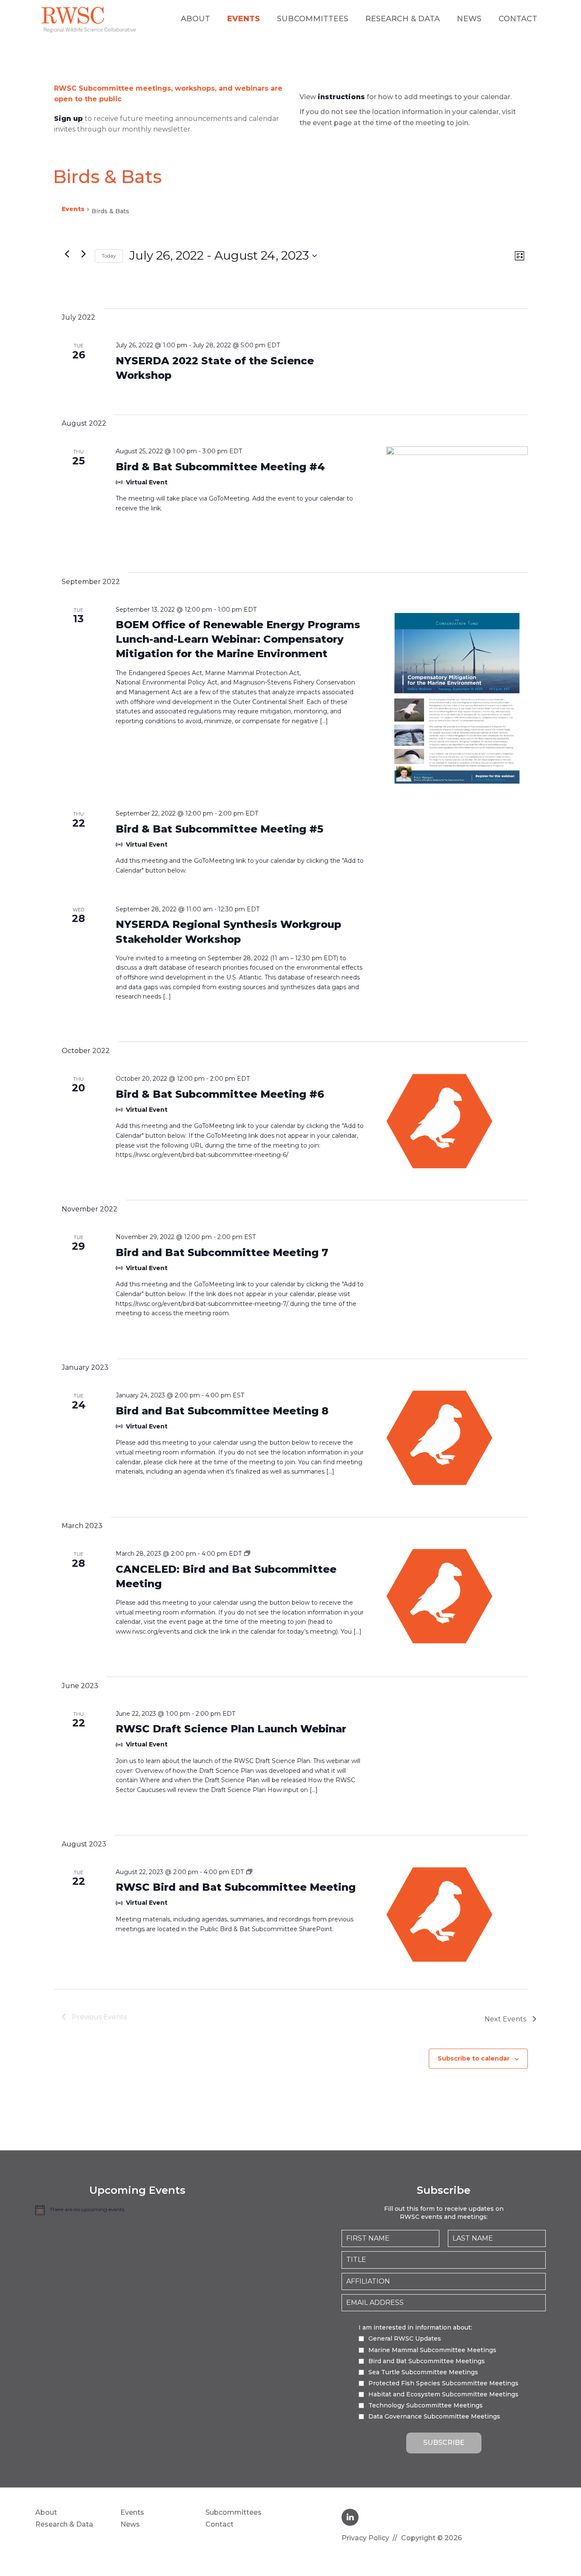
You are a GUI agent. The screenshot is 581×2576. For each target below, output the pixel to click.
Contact (518, 19)
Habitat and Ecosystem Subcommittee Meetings (443, 2394)
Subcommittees (313, 19)
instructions (341, 97)
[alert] (137, 2210)
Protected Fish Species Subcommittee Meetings (443, 2383)
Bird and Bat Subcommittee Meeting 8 (222, 1411)
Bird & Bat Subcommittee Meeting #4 (220, 467)
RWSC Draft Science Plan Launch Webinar (231, 1729)
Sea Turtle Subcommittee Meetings (423, 2372)
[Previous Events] (67, 254)
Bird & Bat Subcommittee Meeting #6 (220, 1094)
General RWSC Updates (405, 2338)
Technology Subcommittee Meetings (426, 2405)
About (195, 19)
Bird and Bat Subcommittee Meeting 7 (222, 1252)
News (469, 19)
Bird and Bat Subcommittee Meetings (427, 2361)
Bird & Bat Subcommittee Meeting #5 (219, 829)
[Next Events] (83, 254)
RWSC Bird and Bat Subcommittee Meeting (236, 1887)
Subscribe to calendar (474, 2058)
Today (109, 256)
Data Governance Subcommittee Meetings (434, 2416)
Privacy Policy (365, 2538)
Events (244, 19)
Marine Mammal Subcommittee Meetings (432, 2350)
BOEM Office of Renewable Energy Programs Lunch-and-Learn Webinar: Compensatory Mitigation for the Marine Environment (238, 639)
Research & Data (403, 19)
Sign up (68, 119)
